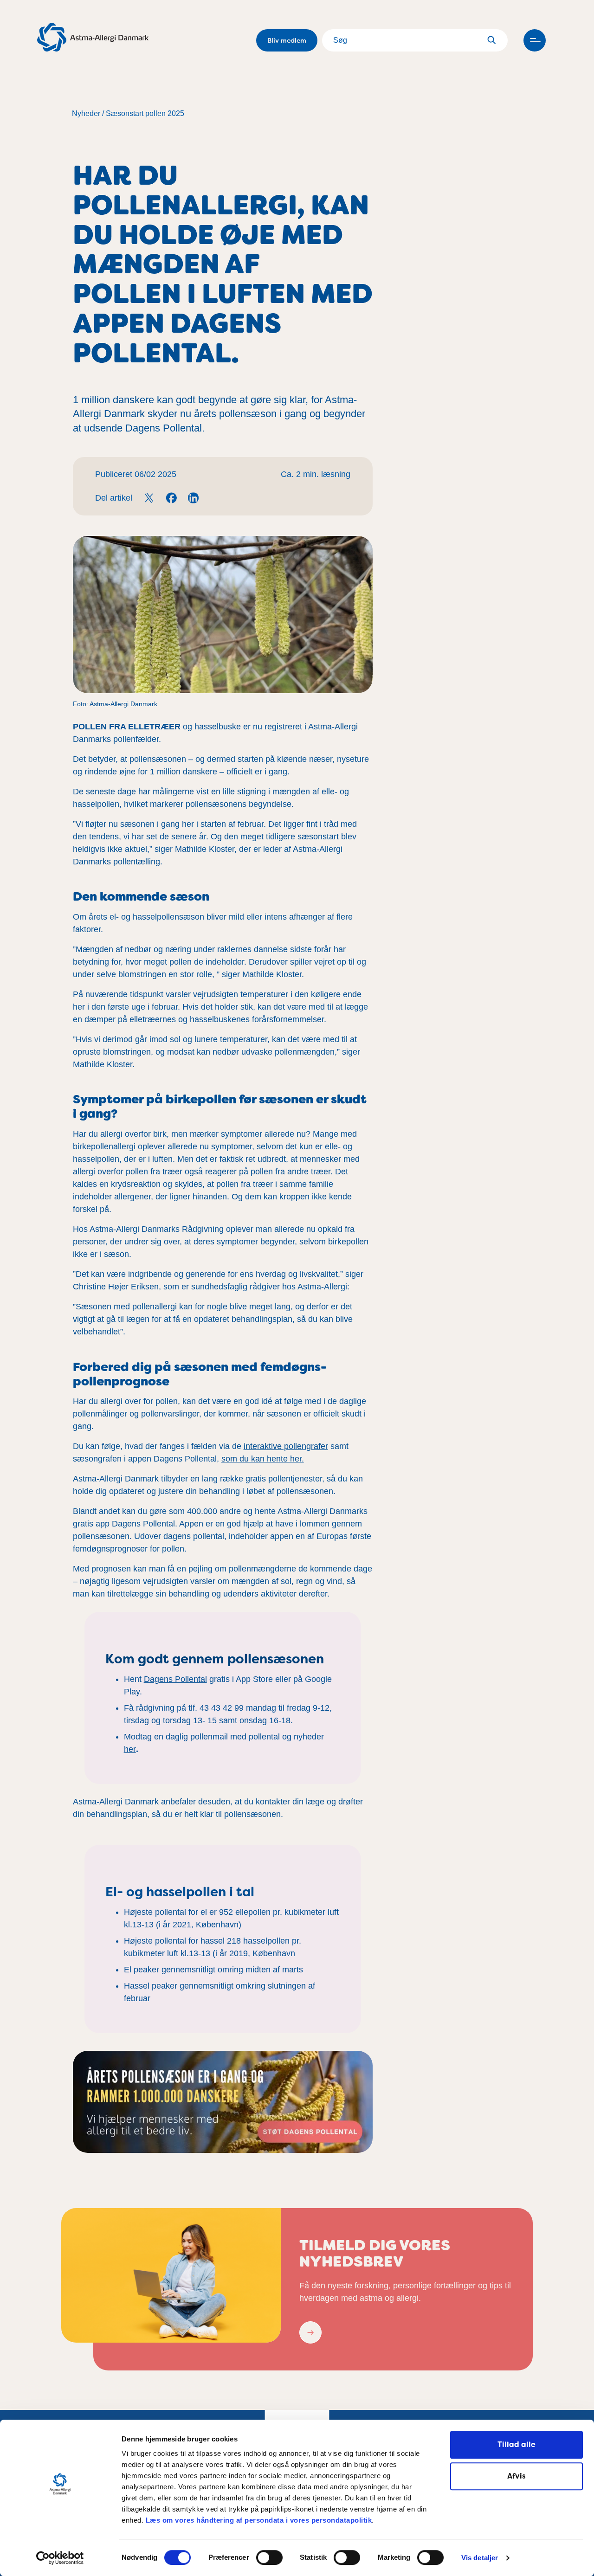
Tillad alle (517, 2444)
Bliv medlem (287, 40)
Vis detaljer (480, 2558)
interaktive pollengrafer (286, 1446)
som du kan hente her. (263, 1459)
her (130, 1749)
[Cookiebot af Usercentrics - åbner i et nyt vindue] (60, 2558)
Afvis (517, 2476)
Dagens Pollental (175, 1679)
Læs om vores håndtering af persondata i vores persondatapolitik (258, 2520)
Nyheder (86, 113)
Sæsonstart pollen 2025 (145, 113)
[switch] (269, 2557)
